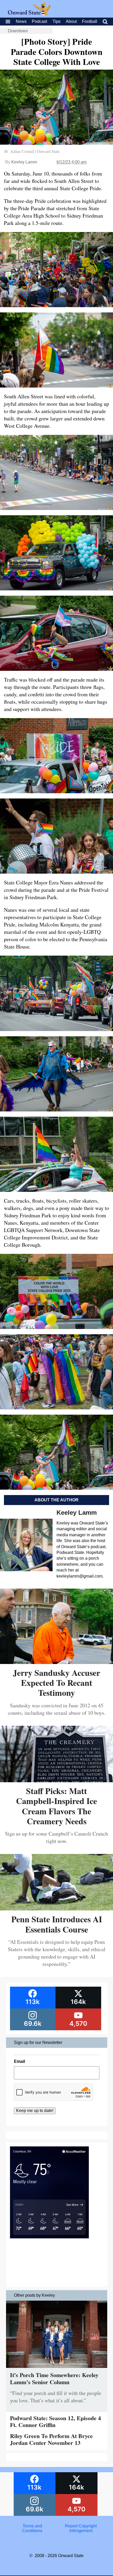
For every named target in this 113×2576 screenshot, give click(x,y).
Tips (56, 21)
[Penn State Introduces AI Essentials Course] (56, 1908)
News (21, 21)
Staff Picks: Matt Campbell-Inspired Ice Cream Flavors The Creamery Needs (56, 1806)
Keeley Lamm (24, 162)
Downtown (18, 31)
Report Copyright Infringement (81, 2528)
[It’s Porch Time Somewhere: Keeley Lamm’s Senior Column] (57, 2369)
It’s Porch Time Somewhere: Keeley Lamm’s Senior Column (54, 2378)
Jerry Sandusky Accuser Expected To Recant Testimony (56, 1683)
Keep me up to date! (35, 2111)
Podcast (39, 21)
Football (90, 21)
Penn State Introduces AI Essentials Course (57, 1924)
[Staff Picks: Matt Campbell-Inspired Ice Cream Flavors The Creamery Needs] (56, 1780)
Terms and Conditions (32, 2528)
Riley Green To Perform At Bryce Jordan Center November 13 (51, 2439)
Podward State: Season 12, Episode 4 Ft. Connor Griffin (55, 2421)
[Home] (29, 14)
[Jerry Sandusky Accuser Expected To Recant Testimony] (56, 1662)
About (71, 21)
